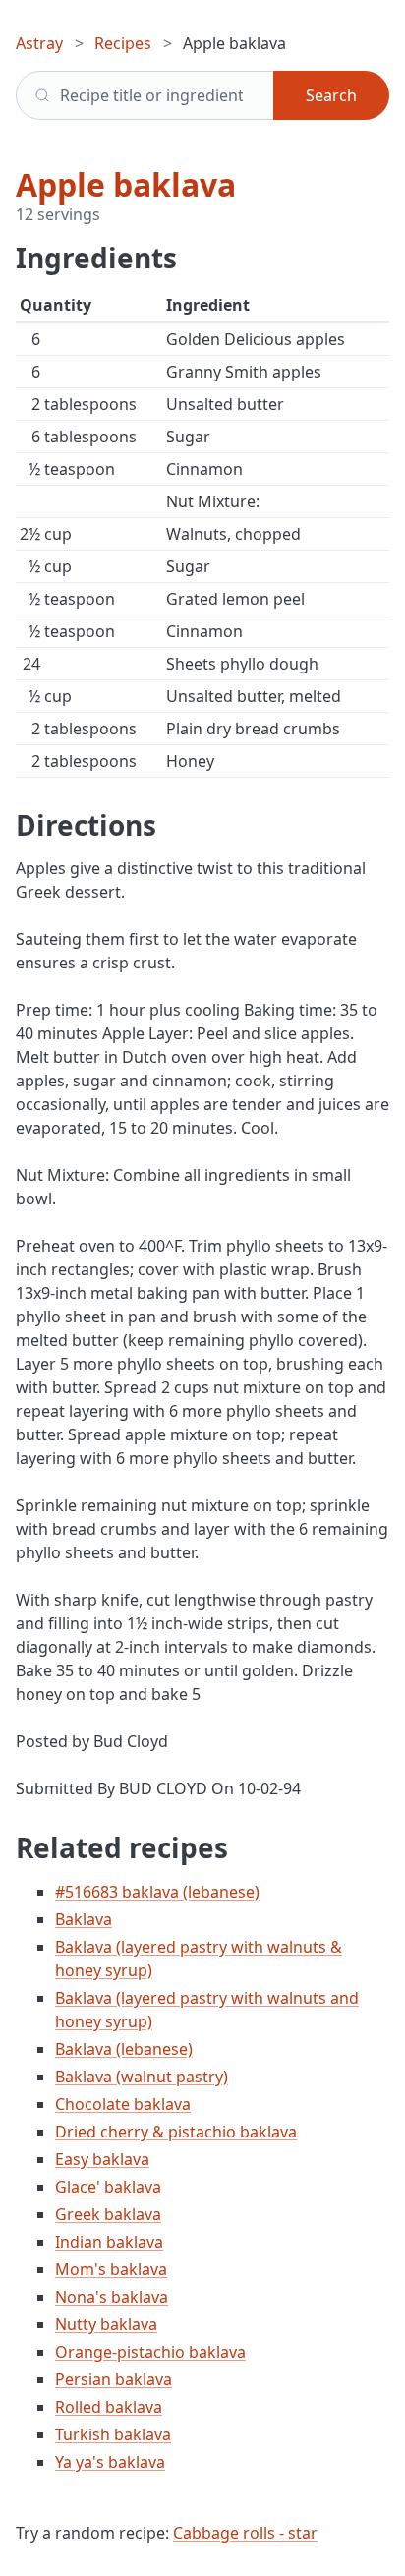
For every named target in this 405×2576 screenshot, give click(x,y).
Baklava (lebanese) (124, 2049)
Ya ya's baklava (110, 2462)
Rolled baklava (109, 2407)
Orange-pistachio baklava (150, 2352)
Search (331, 95)
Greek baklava (108, 2214)
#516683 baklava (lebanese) (157, 1892)
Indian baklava (109, 2242)
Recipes (123, 43)
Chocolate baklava (123, 2104)
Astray (39, 43)
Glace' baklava (108, 2187)
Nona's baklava (112, 2297)
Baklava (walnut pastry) (142, 2077)
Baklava (84, 1919)
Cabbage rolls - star (245, 2533)
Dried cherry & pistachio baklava (176, 2132)
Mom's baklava (111, 2269)
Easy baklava (102, 2159)
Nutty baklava (106, 2324)
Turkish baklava (113, 2434)
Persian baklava (114, 2379)
